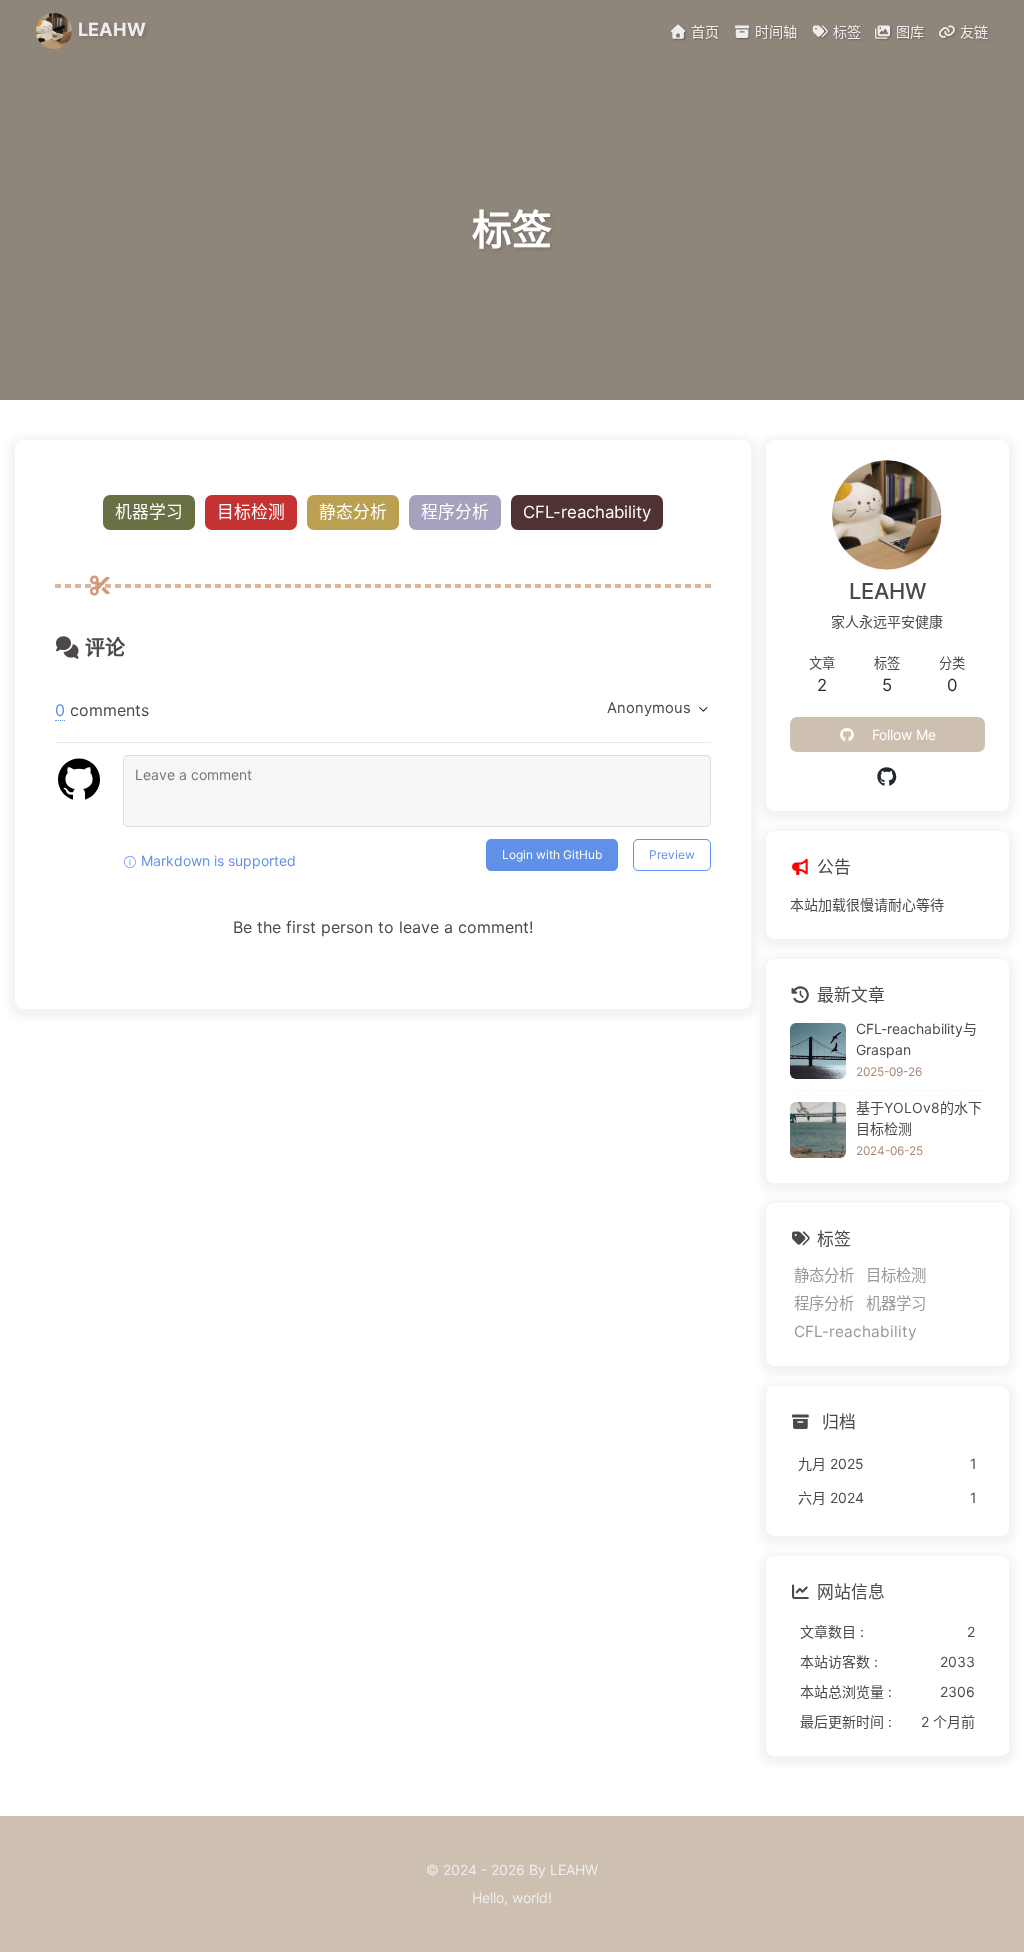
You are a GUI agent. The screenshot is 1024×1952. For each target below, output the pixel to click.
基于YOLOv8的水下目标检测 (919, 1118)
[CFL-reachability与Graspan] (818, 1051)
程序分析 (455, 512)
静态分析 (353, 512)
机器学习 (149, 512)
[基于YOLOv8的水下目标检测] (818, 1130)
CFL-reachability (587, 512)
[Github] (887, 777)
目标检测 (251, 512)
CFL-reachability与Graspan (916, 1039)
